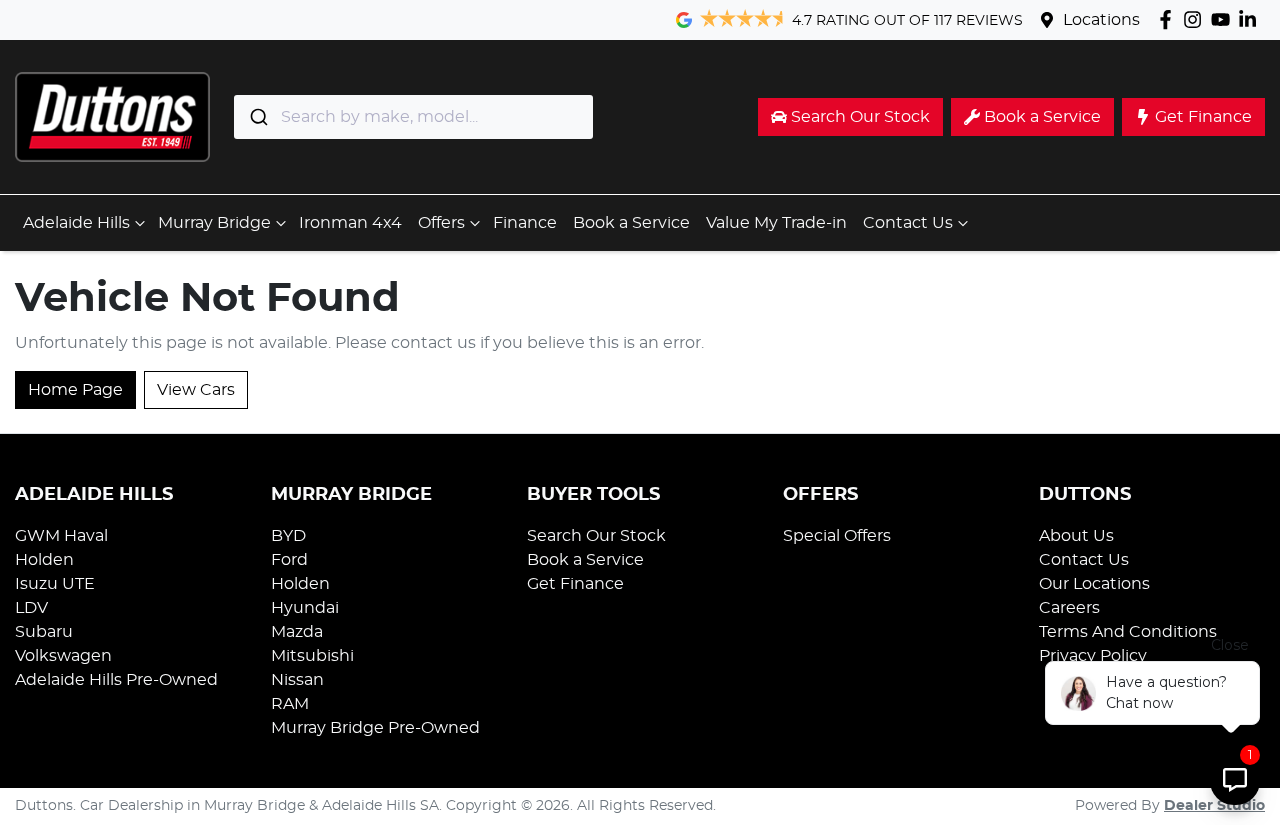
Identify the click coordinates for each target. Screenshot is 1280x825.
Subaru (44, 632)
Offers (441, 223)
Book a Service (631, 223)
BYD (288, 536)
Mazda (297, 632)
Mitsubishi (312, 656)
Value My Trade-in (776, 223)
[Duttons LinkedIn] (1251, 19)
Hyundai (305, 608)
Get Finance (575, 584)
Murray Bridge (214, 223)
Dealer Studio (1214, 806)
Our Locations (1094, 584)
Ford (289, 560)
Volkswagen (63, 656)
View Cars (196, 390)
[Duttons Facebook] (1169, 19)
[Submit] (257, 117)
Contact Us (908, 223)
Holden (44, 560)
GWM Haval (61, 536)
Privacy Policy (1093, 656)
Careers (1069, 608)
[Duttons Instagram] (1196, 19)
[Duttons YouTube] (1224, 19)
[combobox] (413, 117)
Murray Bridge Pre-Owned (375, 728)
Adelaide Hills (76, 223)
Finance (525, 223)
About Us (1076, 536)
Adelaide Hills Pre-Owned (116, 680)
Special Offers (837, 536)
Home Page (75, 390)
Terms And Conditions (1128, 632)
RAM (290, 704)
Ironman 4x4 (350, 223)
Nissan (297, 680)
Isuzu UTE (55, 584)
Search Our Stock (596, 536)
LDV (31, 608)
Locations (1101, 20)
